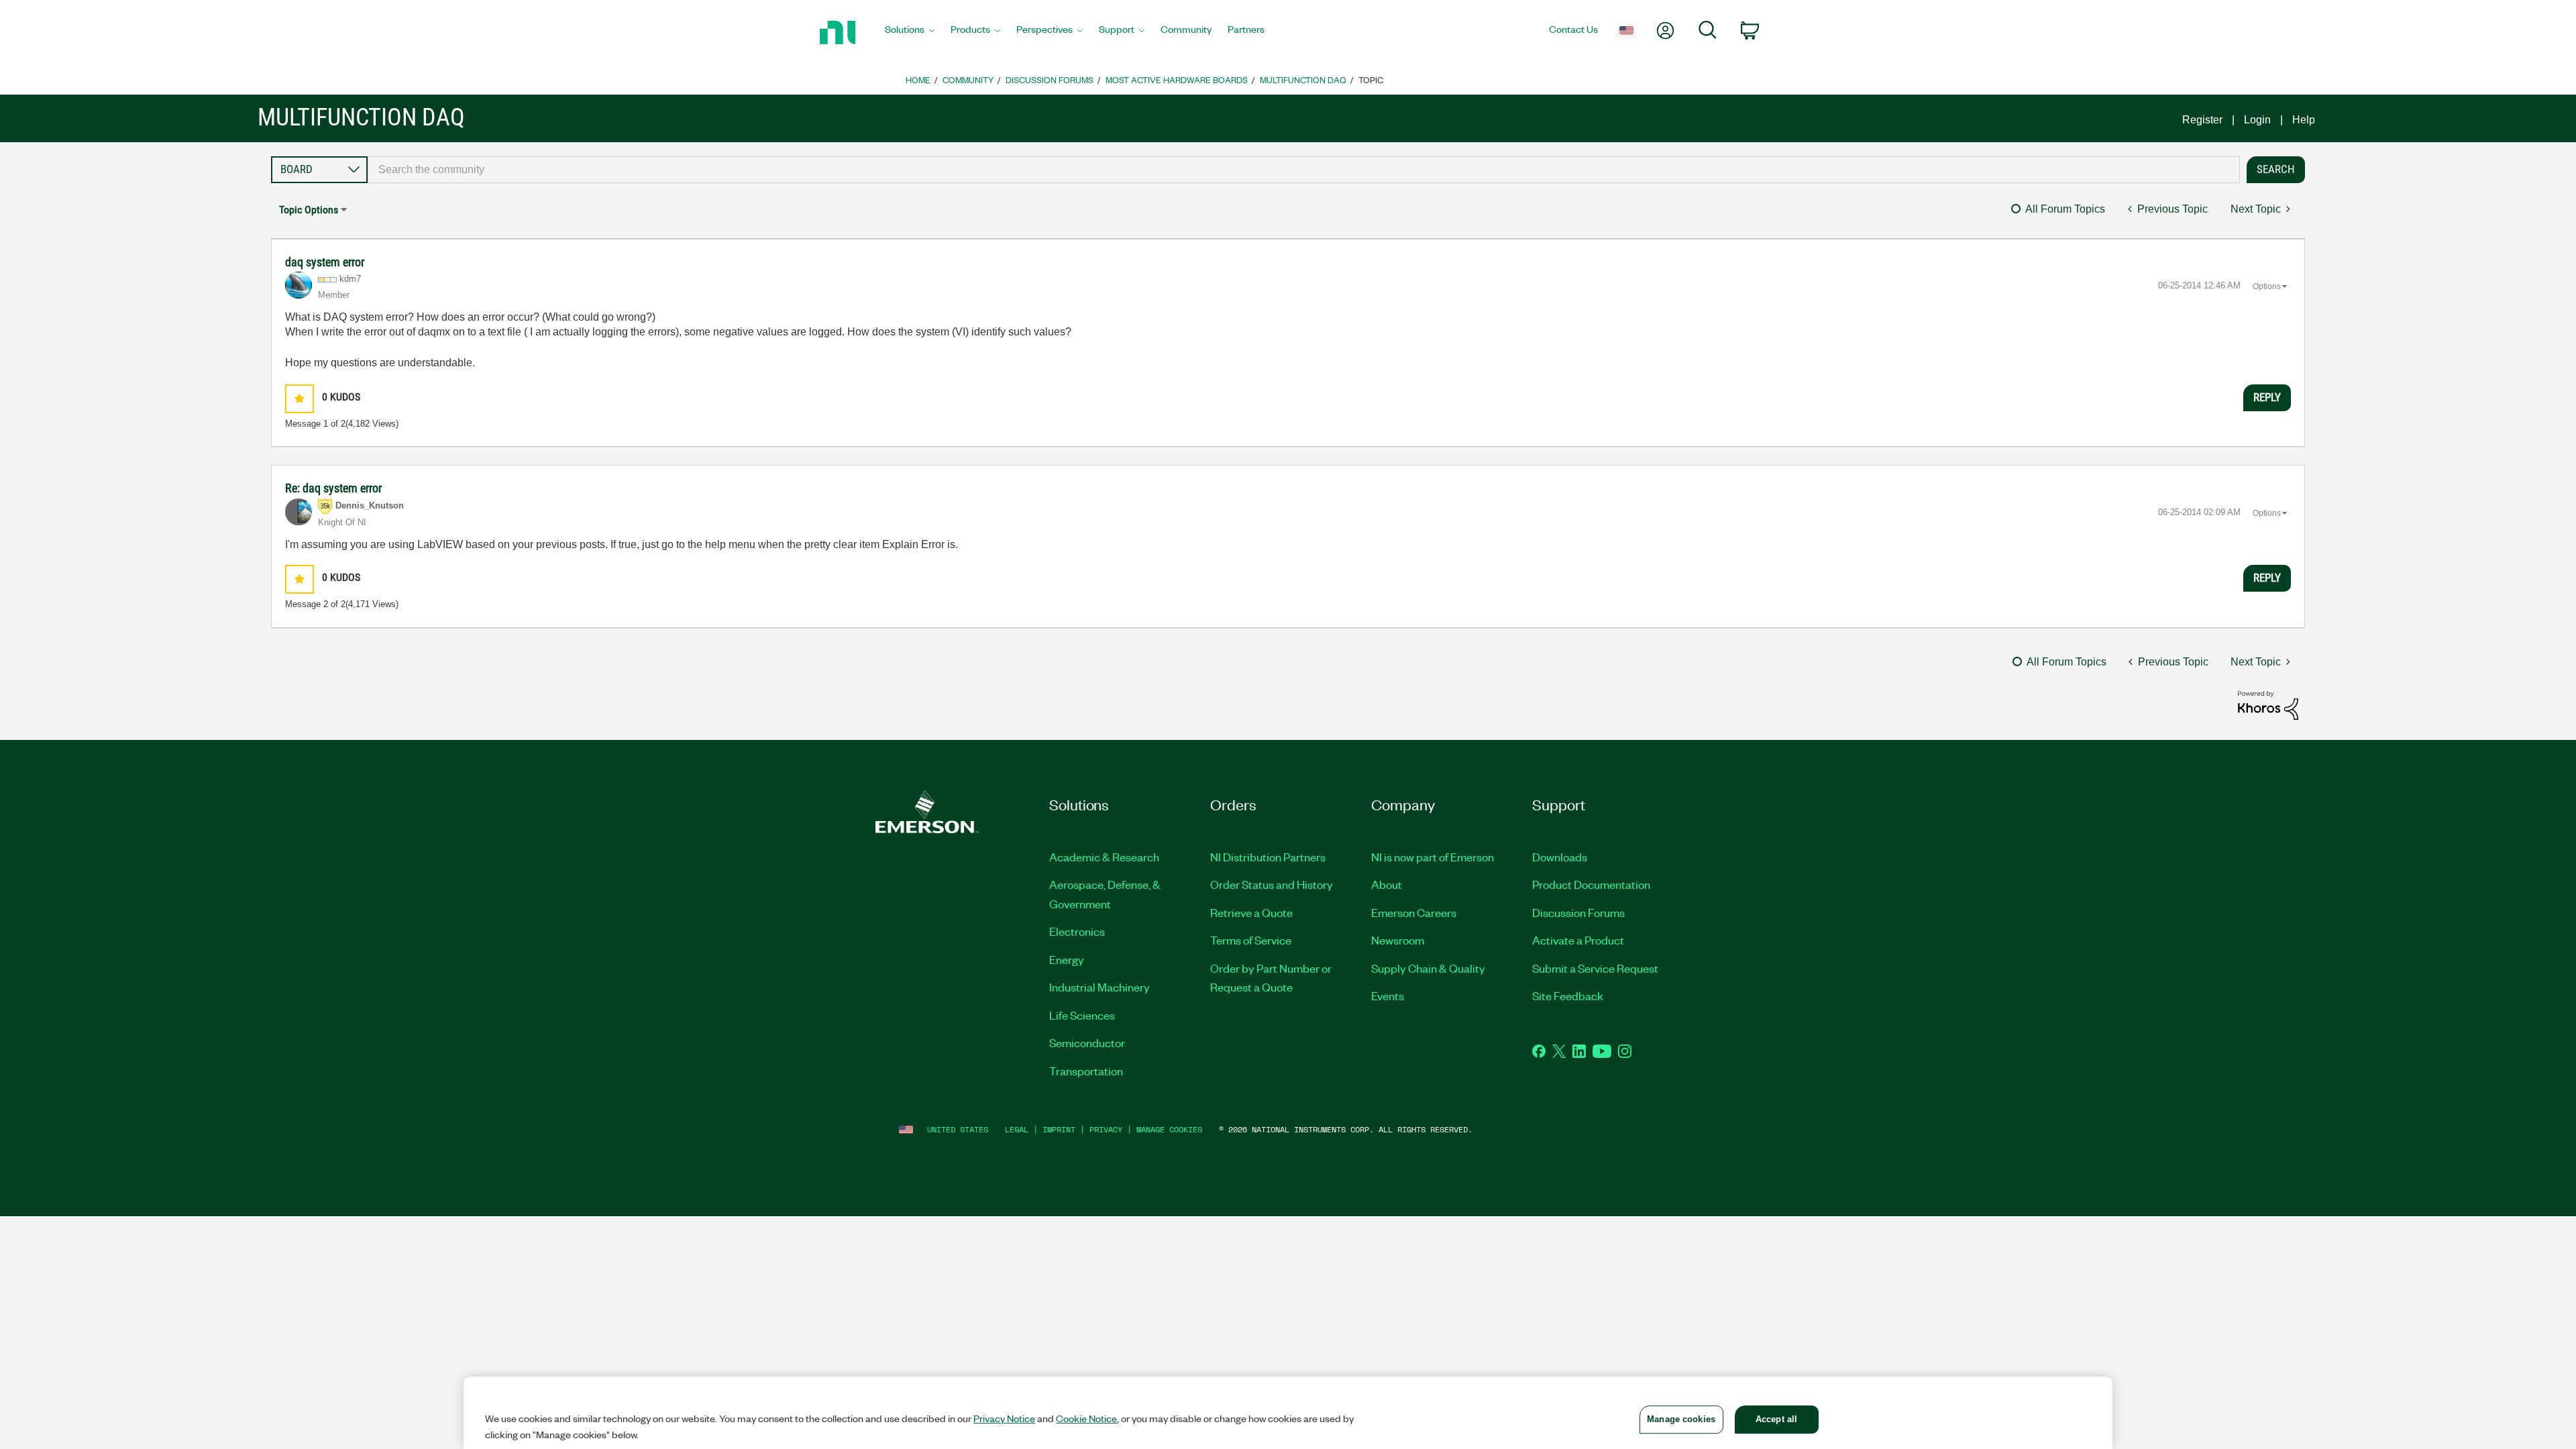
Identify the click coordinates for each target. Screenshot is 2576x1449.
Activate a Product (1578, 940)
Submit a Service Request (1595, 968)
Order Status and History (1272, 884)
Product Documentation (1591, 884)
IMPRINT (1059, 1129)
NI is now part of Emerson (1433, 857)
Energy (1067, 959)
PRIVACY (1106, 1129)
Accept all (1776, 1419)
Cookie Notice (1086, 1418)
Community (968, 79)
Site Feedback (1568, 996)
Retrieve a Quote (1251, 912)
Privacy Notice (1004, 1418)
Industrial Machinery (1099, 987)
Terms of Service (1251, 940)
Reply (2267, 397)
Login (2257, 120)
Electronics (1077, 931)
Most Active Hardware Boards (1177, 79)
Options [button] (2267, 286)
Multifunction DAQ (1303, 79)
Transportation (1086, 1071)
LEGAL (1017, 1129)
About (1387, 884)
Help (2304, 120)
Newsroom (1398, 940)
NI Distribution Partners (1268, 857)
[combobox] (1304, 170)
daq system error (325, 262)
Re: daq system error (333, 488)
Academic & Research (1104, 857)
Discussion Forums (1050, 79)
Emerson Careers (1414, 912)
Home (918, 79)
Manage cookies (1169, 1129)
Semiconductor (1087, 1042)
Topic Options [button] (309, 210)
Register (2202, 120)
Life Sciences (1082, 1015)
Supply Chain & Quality (1428, 968)
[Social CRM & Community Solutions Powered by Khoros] (2268, 705)
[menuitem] (910, 33)
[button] (300, 399)
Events (1388, 996)
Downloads (1560, 857)
